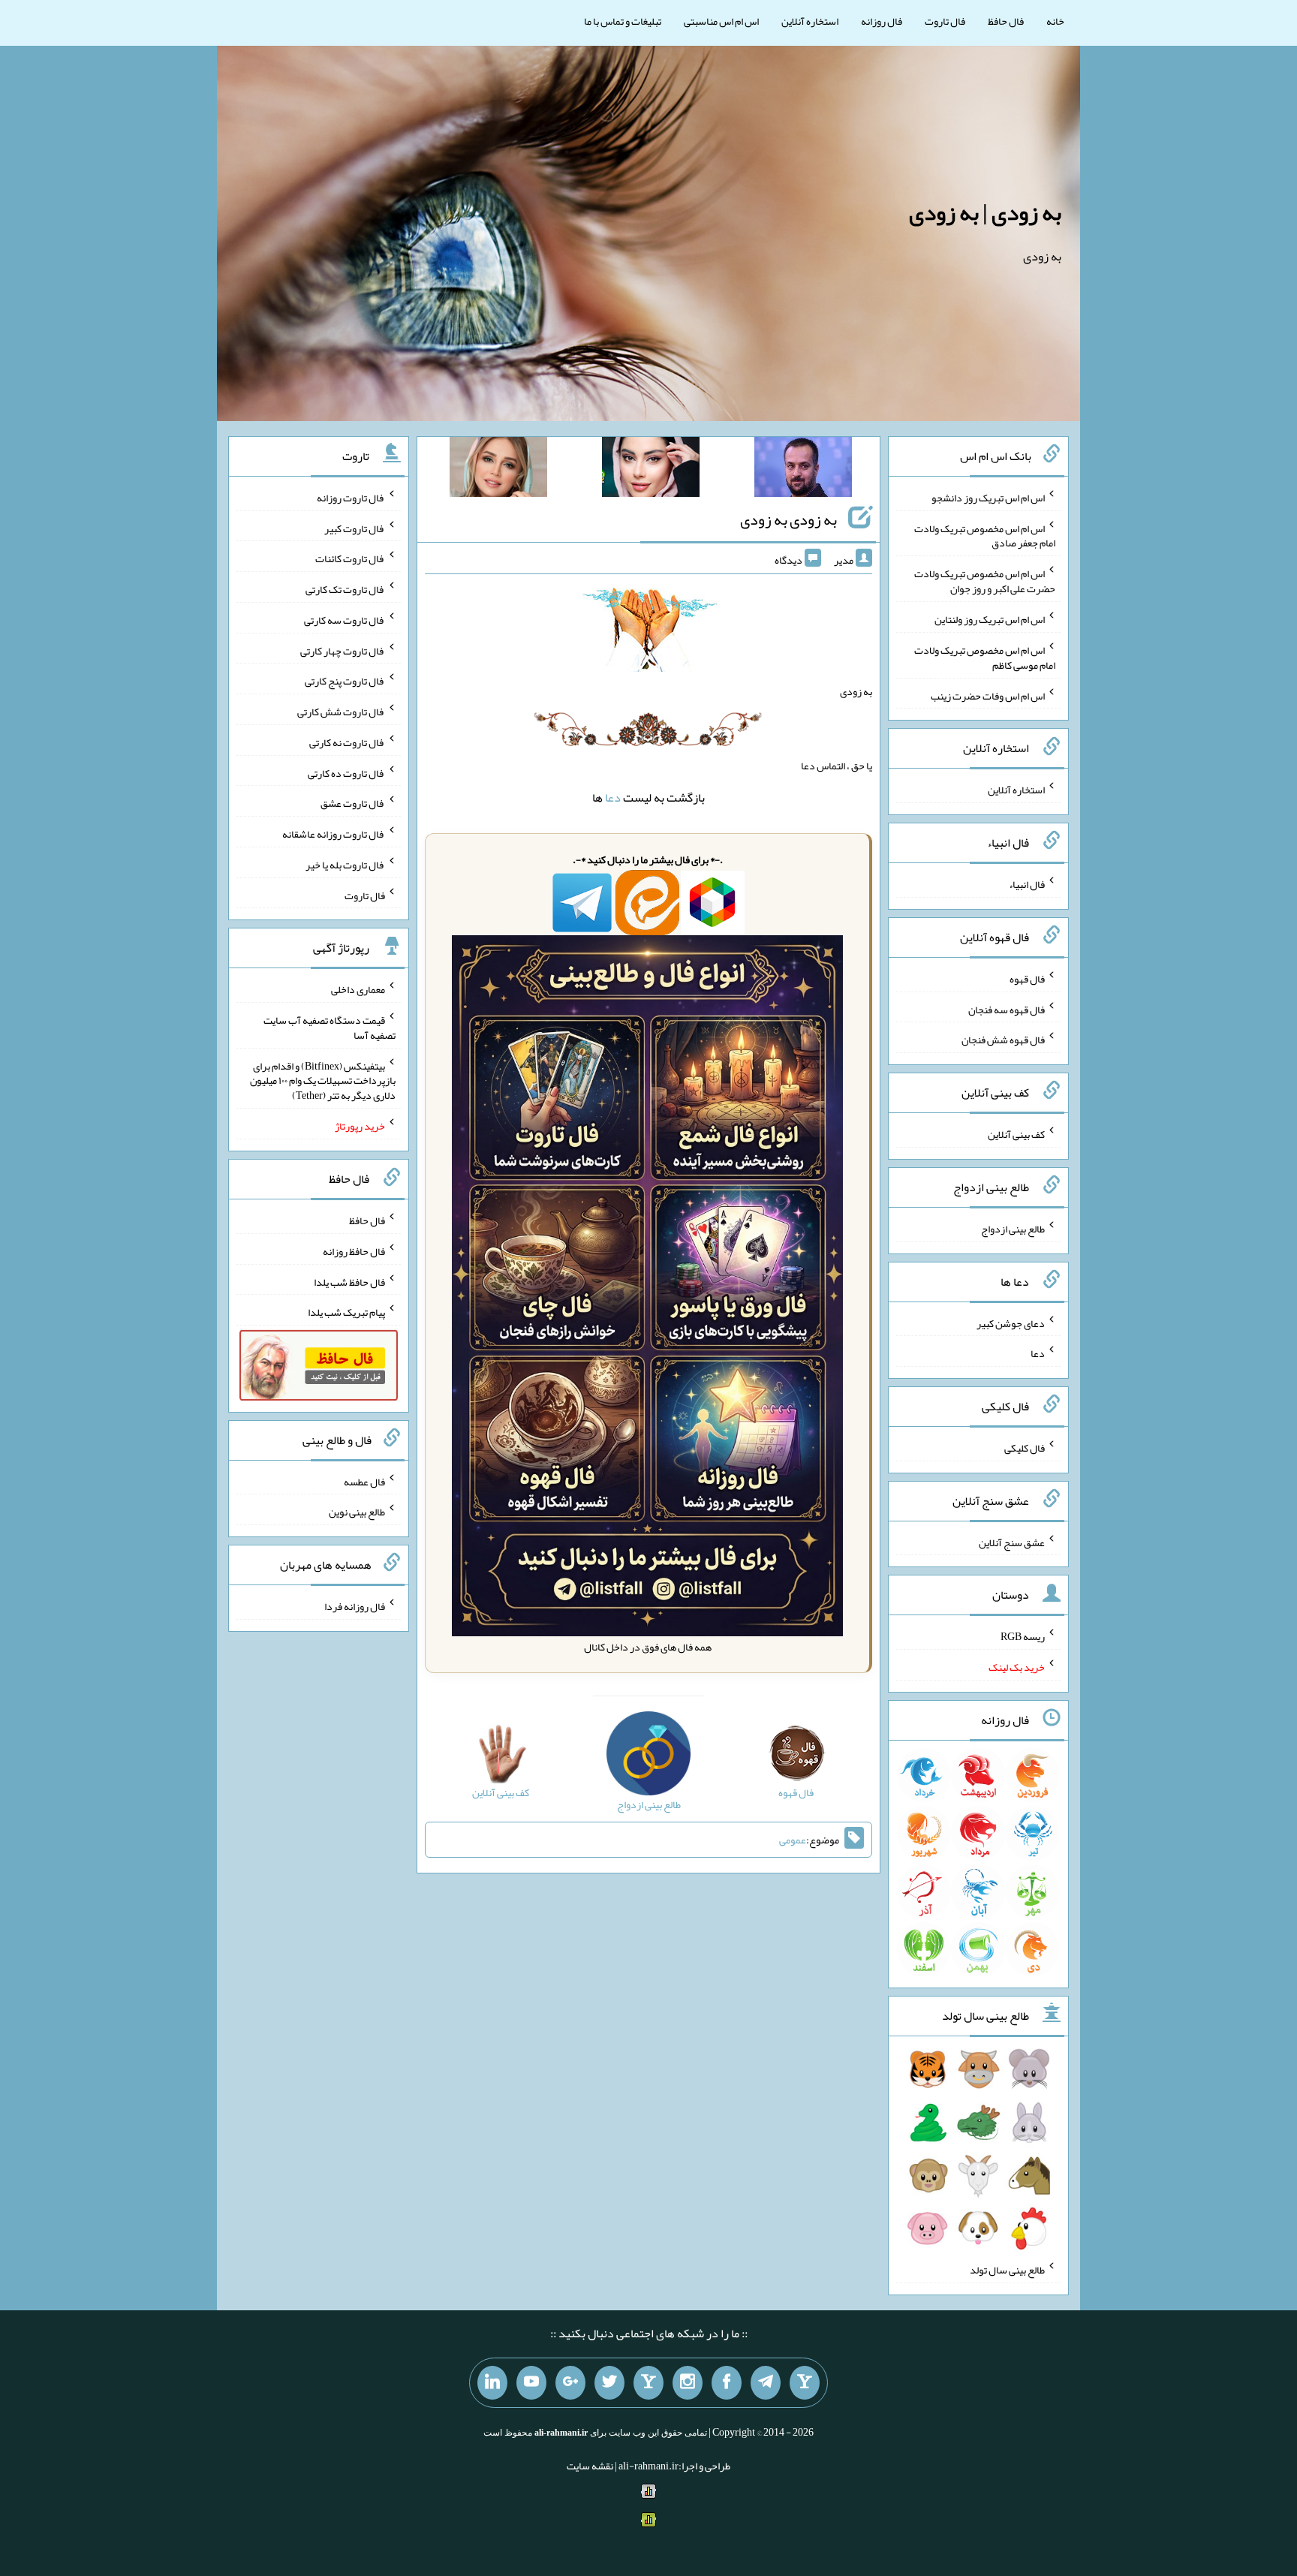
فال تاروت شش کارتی (341, 712)
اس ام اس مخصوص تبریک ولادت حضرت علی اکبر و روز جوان (985, 581)
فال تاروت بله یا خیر (345, 865)
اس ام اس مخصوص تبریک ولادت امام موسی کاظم (985, 658)
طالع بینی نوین (357, 1512)
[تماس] (648, 2383)
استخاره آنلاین (810, 21)
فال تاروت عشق (353, 803)
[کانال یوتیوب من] (531, 2383)
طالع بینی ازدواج (1013, 1229)
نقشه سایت (590, 2466)
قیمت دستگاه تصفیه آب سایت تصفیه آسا (330, 1028)
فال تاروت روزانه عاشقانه (334, 834)
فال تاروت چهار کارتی (343, 650)
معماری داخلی (358, 989)
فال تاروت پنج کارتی (345, 681)
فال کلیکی (1025, 1448)
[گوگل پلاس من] (570, 2383)
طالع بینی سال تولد (1007, 2270)
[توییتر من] (609, 2383)
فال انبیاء (1027, 884)
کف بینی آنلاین (1016, 1134)
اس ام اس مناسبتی (721, 21)
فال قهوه (1027, 979)
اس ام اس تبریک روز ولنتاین (990, 619)
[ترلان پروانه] (651, 470)
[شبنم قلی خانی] (498, 470)
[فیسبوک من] (727, 2383)
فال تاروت (945, 21)
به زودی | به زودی (985, 212)
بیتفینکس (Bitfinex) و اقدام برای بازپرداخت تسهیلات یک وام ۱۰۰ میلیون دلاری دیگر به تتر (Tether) (323, 1080)
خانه (1055, 21)
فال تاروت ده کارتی (346, 772)
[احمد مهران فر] (803, 470)
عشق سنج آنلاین (1012, 1542)
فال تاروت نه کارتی (347, 742)
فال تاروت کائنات (350, 558)
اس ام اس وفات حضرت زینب (988, 695)
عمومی (793, 1840)
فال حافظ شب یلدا (349, 1281)
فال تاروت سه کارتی (345, 620)
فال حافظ (1006, 21)
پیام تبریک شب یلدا (346, 1312)
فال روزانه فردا (355, 1606)
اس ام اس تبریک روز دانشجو (988, 498)
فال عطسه (364, 1481)
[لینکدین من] (492, 2383)
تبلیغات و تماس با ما (623, 21)
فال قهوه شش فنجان (1003, 1040)
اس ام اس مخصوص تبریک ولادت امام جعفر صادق (985, 535)
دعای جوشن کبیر (1011, 1323)
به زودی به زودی (788, 519)
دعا (613, 797)
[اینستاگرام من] (688, 2383)
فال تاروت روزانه (351, 498)
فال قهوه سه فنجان (1007, 1009)
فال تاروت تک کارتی (345, 589)
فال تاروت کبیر (355, 528)
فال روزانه (882, 21)
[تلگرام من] (766, 2383)
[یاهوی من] (805, 2383)
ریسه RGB (1023, 1636)
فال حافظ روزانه (354, 1251)
